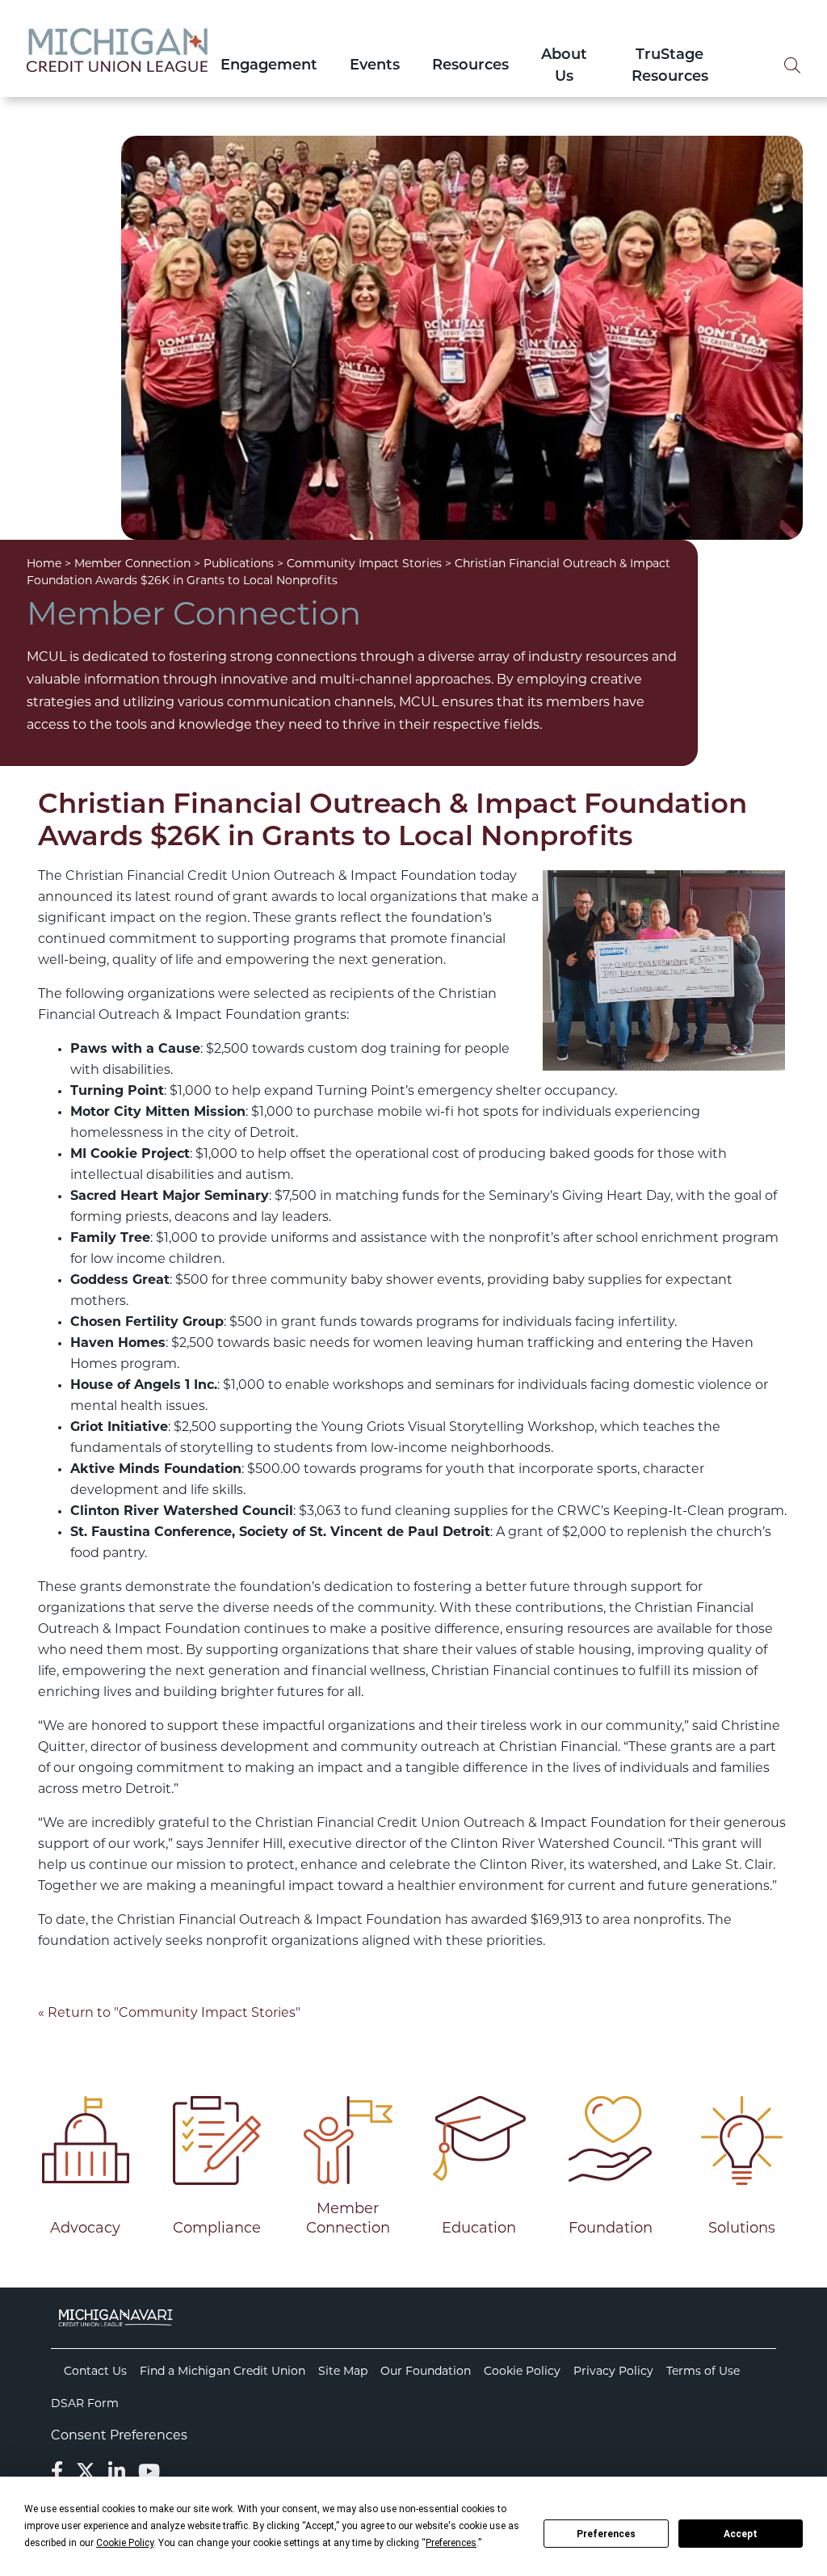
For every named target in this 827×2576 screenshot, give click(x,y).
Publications (239, 564)
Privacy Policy (613, 2372)
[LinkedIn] (117, 2473)
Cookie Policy (522, 2372)
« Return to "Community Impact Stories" (169, 2014)
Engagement (269, 66)
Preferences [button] (451, 2543)
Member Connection (132, 564)
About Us (564, 67)
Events (375, 66)
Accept (741, 2534)
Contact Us (95, 2372)
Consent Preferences (119, 2436)
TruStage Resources (670, 67)
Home (44, 564)
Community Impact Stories (364, 564)
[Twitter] (86, 2473)
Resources (470, 66)
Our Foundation (426, 2372)
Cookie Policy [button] (125, 2543)
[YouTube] (149, 2473)
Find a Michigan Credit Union (222, 2372)
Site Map (343, 2372)
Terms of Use (703, 2372)
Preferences (606, 2534)
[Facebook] (57, 2473)
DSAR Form (85, 2404)
